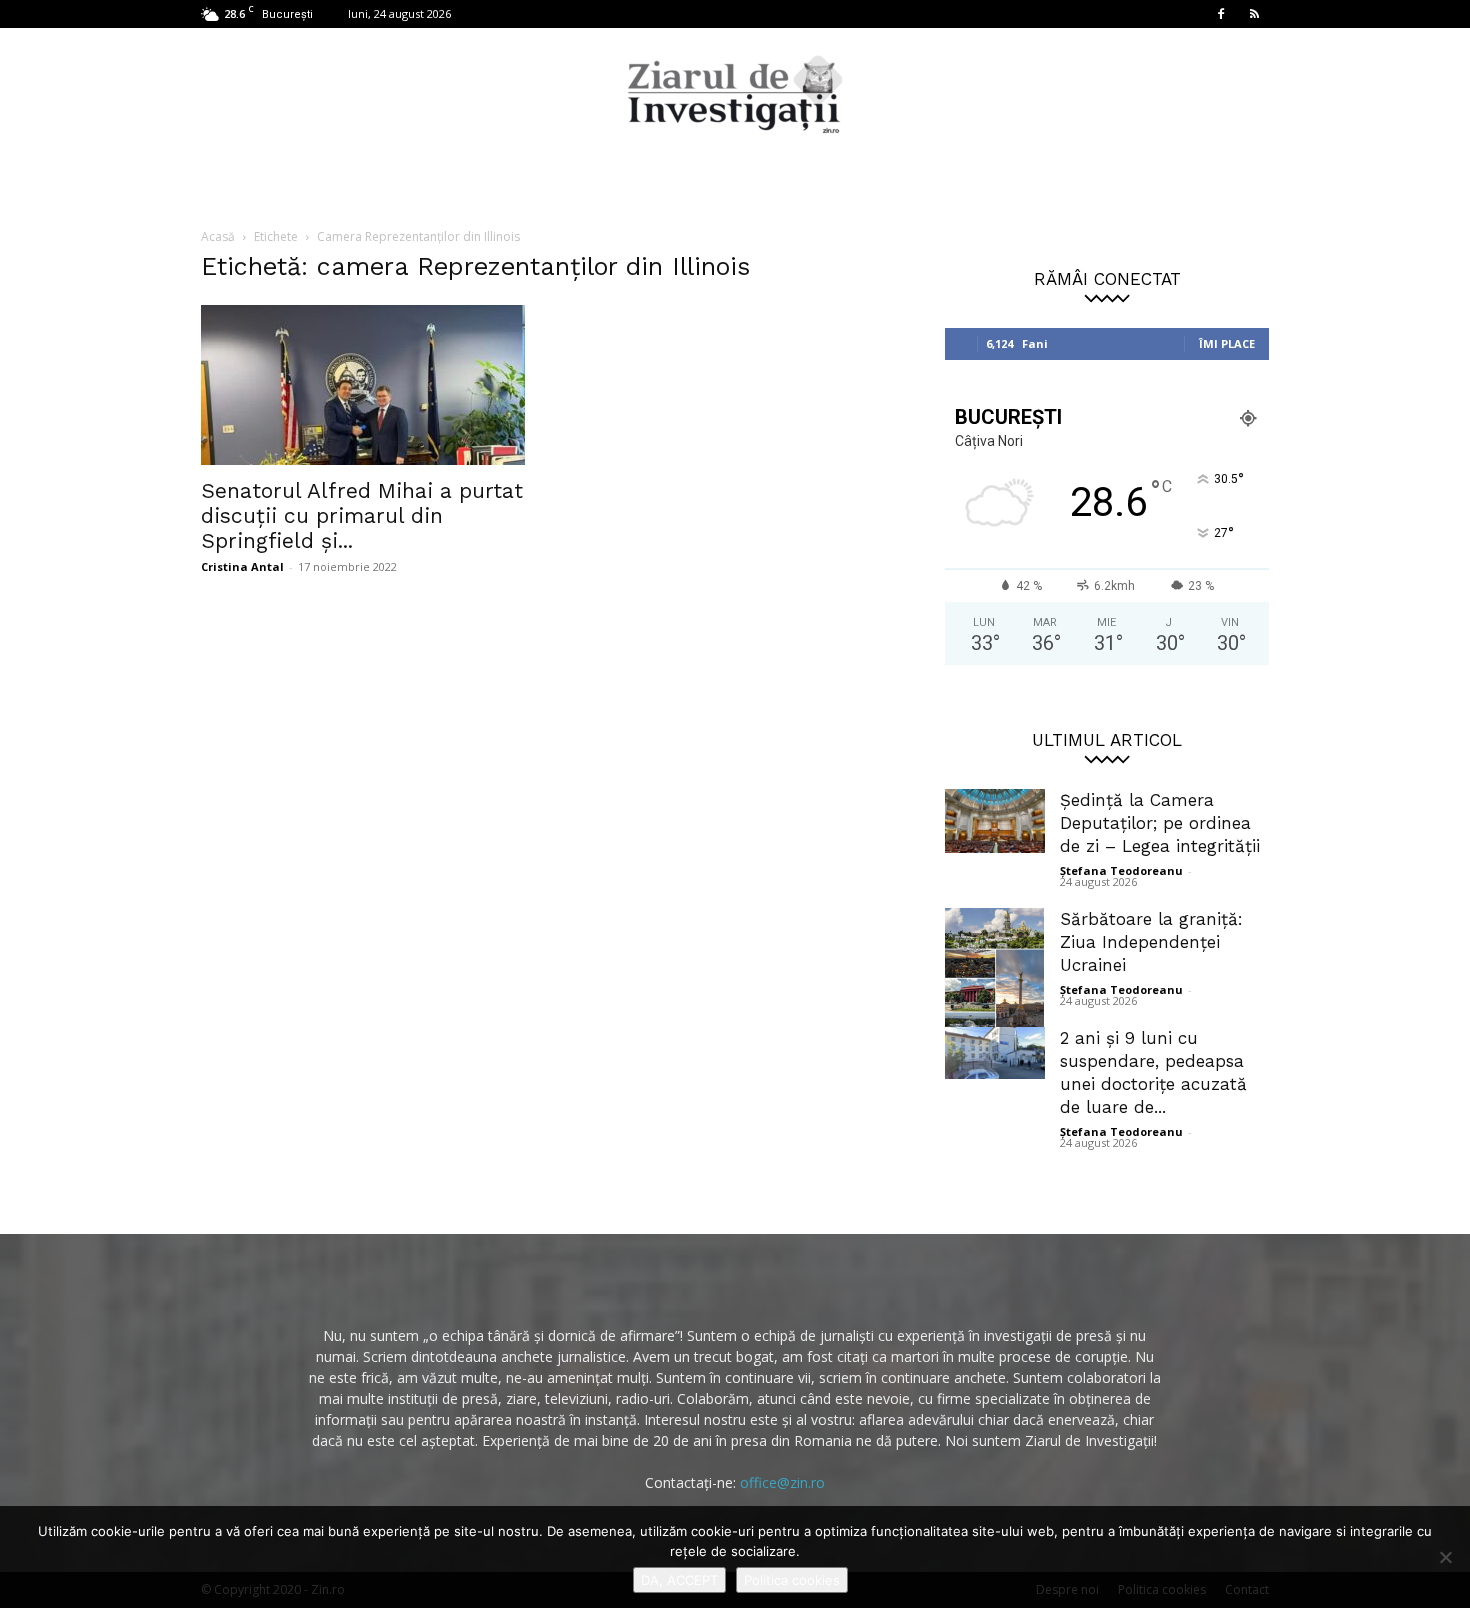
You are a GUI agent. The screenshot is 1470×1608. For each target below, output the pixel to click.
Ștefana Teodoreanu (1121, 870)
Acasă (218, 236)
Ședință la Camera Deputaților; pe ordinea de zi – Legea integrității (1160, 823)
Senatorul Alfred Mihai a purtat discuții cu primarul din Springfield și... (362, 515)
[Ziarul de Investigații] (735, 94)
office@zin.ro (782, 1482)
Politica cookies (792, 1580)
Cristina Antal (242, 566)
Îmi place (1227, 343)
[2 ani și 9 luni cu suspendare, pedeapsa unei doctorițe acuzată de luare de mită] (995, 1053)
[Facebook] (1221, 14)
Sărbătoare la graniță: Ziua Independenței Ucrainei (1151, 942)
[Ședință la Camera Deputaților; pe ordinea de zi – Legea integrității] (995, 821)
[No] (1445, 1557)
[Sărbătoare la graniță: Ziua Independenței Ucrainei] (995, 977)
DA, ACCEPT (679, 1580)
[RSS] (1254, 14)
